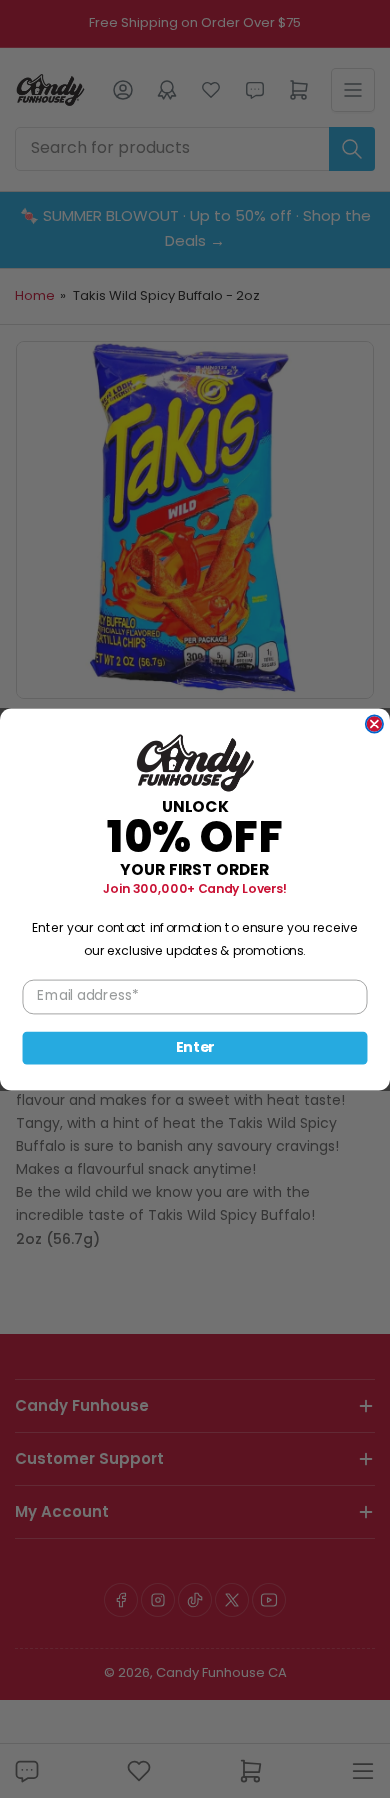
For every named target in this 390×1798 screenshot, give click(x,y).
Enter (195, 1047)
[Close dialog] (374, 723)
